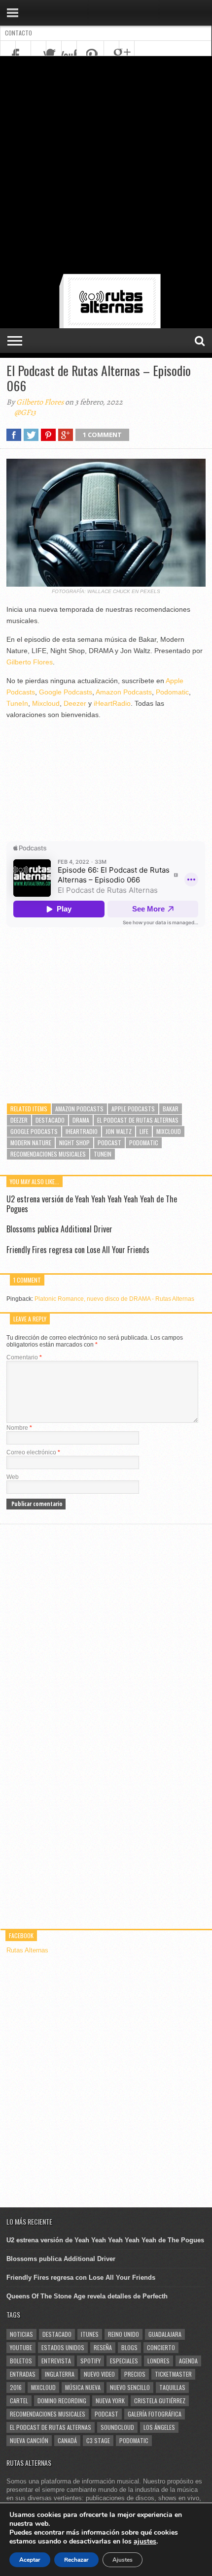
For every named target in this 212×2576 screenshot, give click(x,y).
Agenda (188, 2361)
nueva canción (29, 2440)
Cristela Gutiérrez (160, 2401)
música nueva (83, 2387)
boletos (21, 2361)
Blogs (129, 2347)
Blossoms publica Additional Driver (59, 1229)
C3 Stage (98, 2440)
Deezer (75, 703)
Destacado (50, 1120)
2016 (16, 2387)
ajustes (145, 2542)
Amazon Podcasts (124, 692)
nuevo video (99, 2374)
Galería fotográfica (155, 2414)
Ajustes (123, 2560)
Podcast (109, 1143)
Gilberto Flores (40, 402)
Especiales (124, 2361)
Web (13, 1477)
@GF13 (25, 412)
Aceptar (30, 2560)
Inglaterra (60, 2374)
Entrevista (56, 2361)
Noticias (21, 2334)
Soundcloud (117, 2427)
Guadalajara (165, 2334)
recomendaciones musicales (48, 1154)
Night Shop (74, 1143)
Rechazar (76, 2560)
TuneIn (17, 703)
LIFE (144, 1131)
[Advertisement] (106, 167)
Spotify (90, 2361)
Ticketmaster (173, 2374)
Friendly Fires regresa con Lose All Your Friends (78, 1250)
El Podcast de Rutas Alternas (138, 1120)
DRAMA (81, 1120)
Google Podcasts (66, 692)
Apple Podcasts (133, 1109)
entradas (23, 2374)
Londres (159, 2361)
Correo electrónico (33, 1452)
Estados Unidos (63, 2347)
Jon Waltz (119, 1131)
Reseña (103, 2347)
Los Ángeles (159, 2427)
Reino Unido (124, 2334)
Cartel (19, 2401)
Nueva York (110, 2401)
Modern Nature (31, 1143)
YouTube (21, 2347)
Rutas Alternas (27, 1950)
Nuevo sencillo (130, 2387)
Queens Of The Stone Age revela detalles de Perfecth (87, 2296)
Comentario (24, 1357)
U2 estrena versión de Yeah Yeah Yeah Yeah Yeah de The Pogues (92, 1204)
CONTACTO (18, 33)
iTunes (90, 2334)
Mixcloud (46, 703)
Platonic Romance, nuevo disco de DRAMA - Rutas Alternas (114, 1299)
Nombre (19, 1428)
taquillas (172, 2387)
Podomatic (172, 692)
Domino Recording (62, 2401)
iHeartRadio (112, 703)
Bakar (171, 1109)
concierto (161, 2347)
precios (135, 2374)
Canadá (67, 2440)
